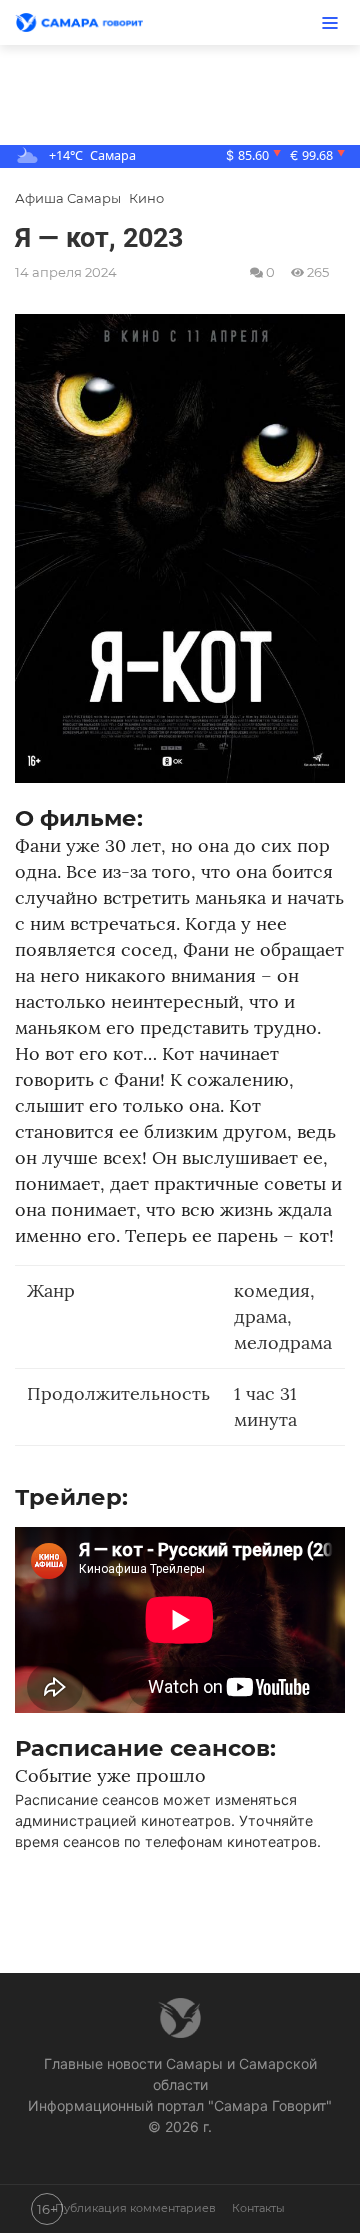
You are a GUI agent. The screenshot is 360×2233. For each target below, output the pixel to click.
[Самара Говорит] (90, 23)
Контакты (258, 2209)
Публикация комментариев (135, 2209)
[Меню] (330, 22)
